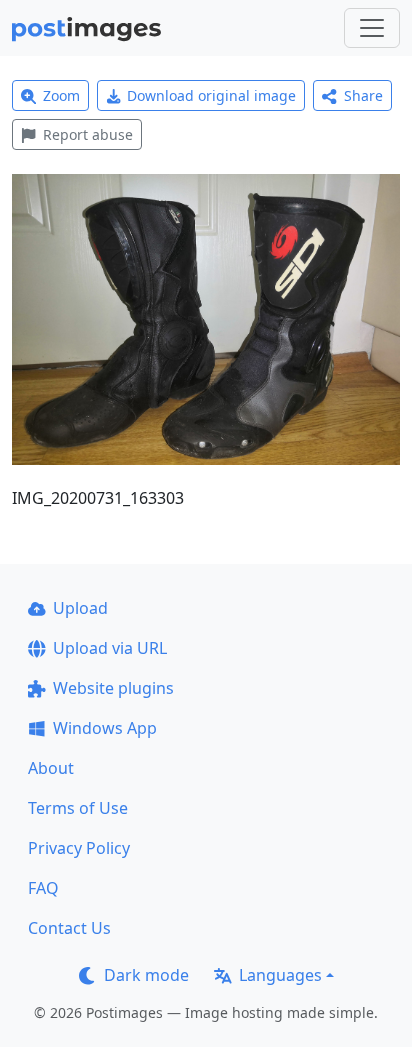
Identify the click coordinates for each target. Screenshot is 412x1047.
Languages (280, 975)
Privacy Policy (79, 848)
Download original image (211, 95)
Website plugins (113, 688)
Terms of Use (78, 808)
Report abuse (88, 134)
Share (363, 95)
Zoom (61, 95)
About (51, 768)
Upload (80, 608)
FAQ (43, 888)
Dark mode (146, 975)
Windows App (105, 728)
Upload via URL (110, 648)
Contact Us (69, 928)
